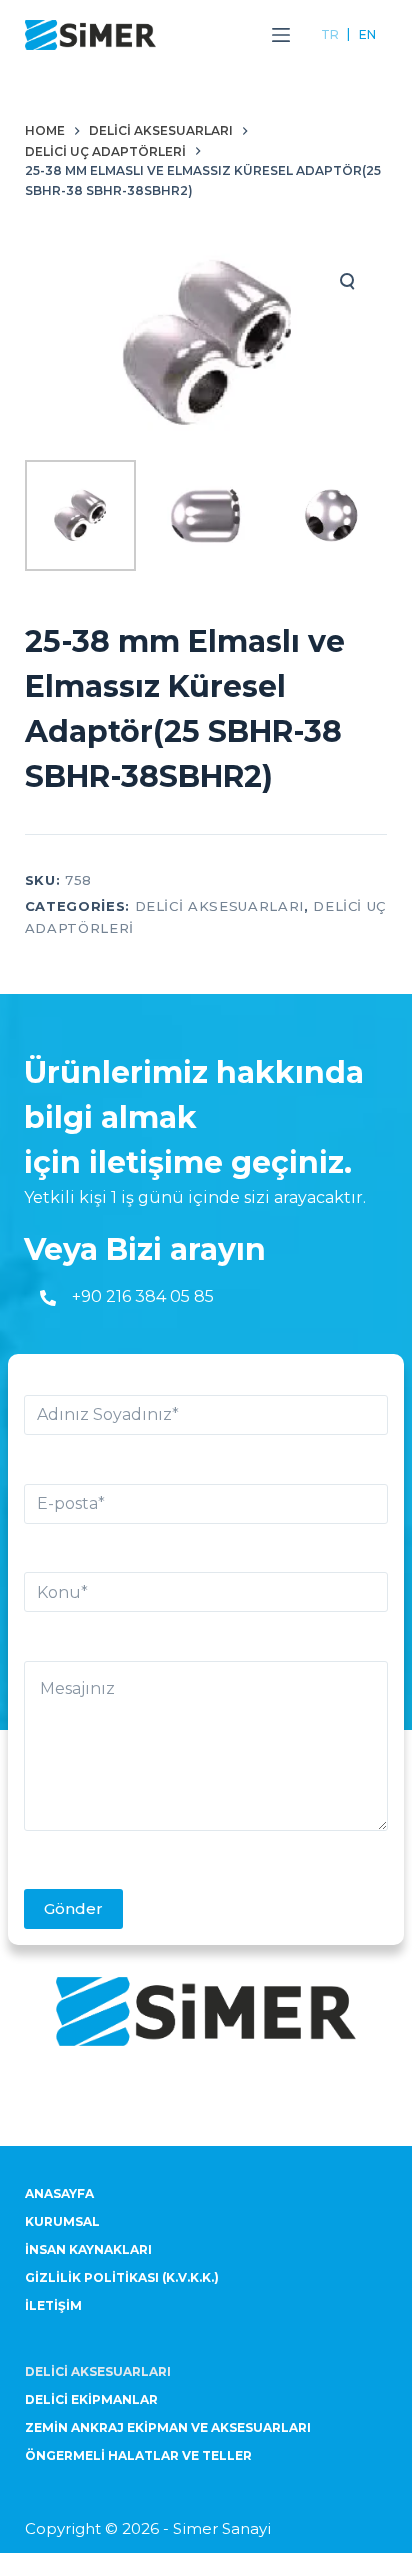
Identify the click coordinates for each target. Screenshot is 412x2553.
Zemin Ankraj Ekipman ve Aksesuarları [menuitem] (168, 2427)
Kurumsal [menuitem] (62, 2221)
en (367, 34)
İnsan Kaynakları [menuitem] (88, 2249)
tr (330, 34)
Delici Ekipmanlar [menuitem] (91, 2399)
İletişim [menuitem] (53, 2305)
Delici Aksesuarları (219, 906)
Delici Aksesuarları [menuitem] (98, 2371)
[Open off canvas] (281, 35)
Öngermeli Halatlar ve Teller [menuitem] (138, 2455)
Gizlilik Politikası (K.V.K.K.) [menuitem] (122, 2277)
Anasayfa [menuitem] (59, 2193)
